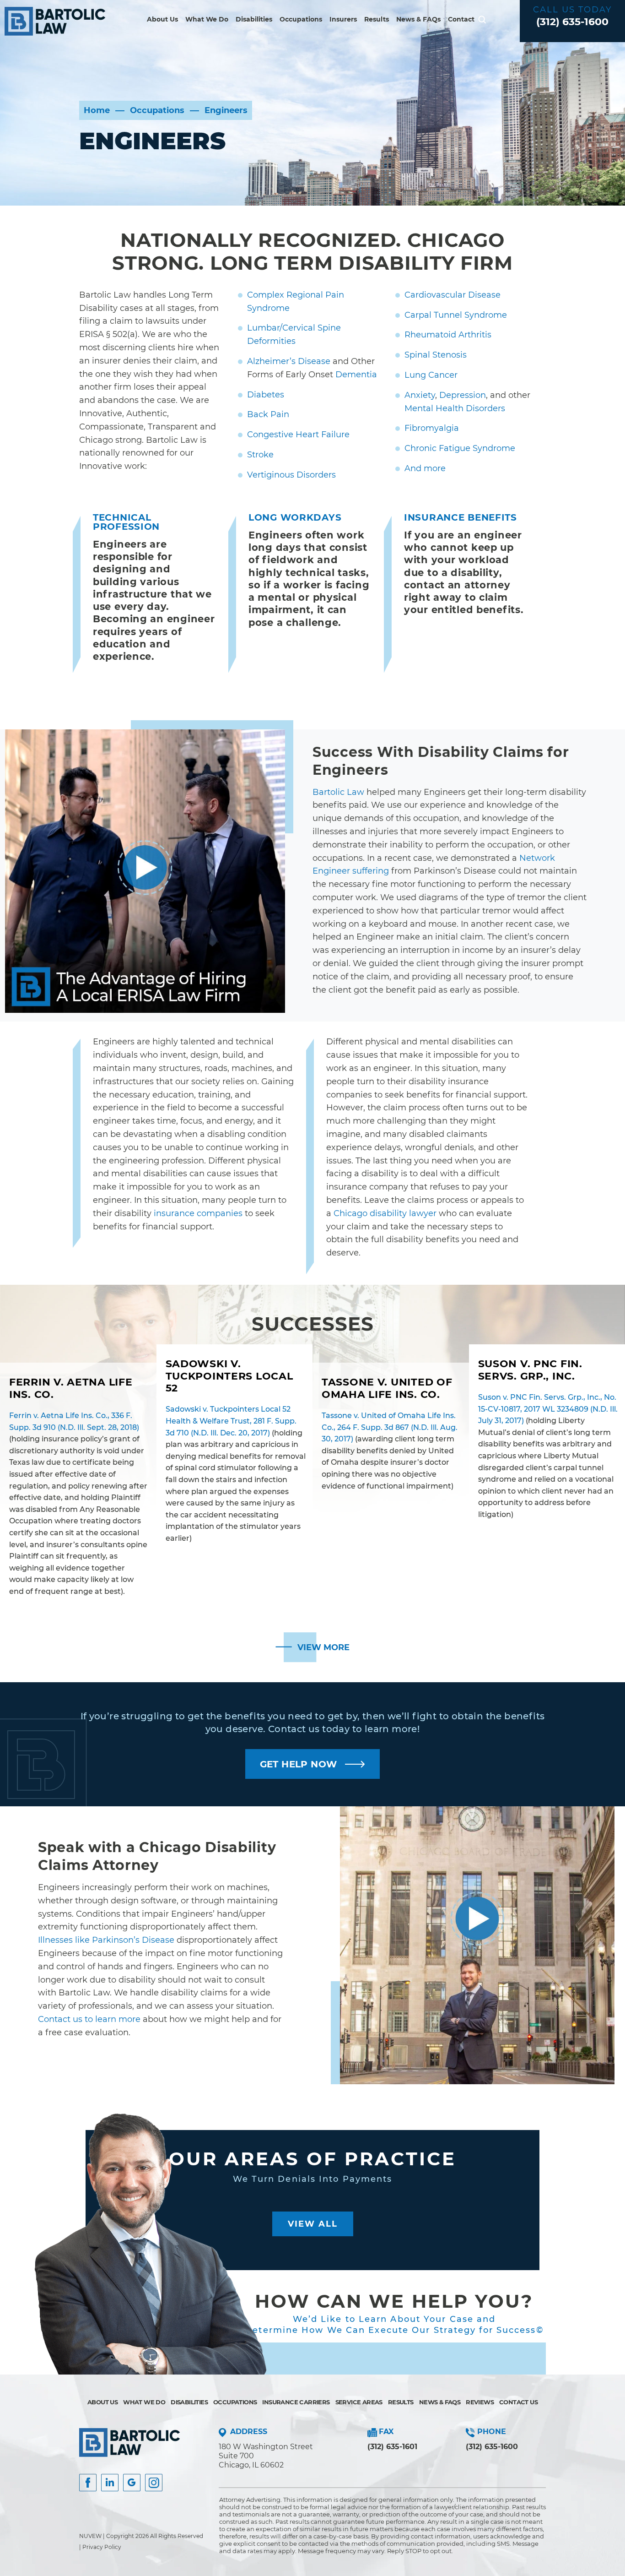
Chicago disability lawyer (385, 1213)
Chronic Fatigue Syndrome (460, 448)
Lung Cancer (431, 375)
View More (323, 1647)
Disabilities (254, 19)
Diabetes (266, 395)
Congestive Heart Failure (298, 435)
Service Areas (359, 2402)
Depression (463, 395)
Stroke (260, 455)
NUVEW (90, 2536)
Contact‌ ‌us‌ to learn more (89, 2019)
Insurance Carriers (296, 2402)
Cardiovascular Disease (453, 295)
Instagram (154, 2483)
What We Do (207, 19)
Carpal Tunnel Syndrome (456, 315)
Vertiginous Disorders (291, 475)
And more (425, 468)
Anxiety (420, 395)
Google (132, 2483)
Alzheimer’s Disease (289, 361)
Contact (461, 19)
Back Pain (268, 414)
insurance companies (198, 1213)
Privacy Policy (102, 2547)
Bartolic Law (338, 792)
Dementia (356, 375)
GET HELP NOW (299, 1764)
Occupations (301, 19)
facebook (88, 2483)
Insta (110, 2483)
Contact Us (518, 2402)
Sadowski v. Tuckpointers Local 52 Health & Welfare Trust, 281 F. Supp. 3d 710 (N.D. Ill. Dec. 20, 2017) (231, 1421)
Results (377, 19)
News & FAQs (418, 19)
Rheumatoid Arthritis (448, 335)
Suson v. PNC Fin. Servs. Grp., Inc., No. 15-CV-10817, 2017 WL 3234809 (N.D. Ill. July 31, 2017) (548, 1409)
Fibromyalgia (432, 428)
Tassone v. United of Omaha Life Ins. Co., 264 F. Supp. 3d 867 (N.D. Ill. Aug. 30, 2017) (390, 1427)
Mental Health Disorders (455, 408)
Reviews (480, 2402)
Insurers (343, 19)
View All (313, 2224)
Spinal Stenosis (436, 355)
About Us (162, 19)
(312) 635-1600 (572, 22)
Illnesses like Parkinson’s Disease (106, 1940)
